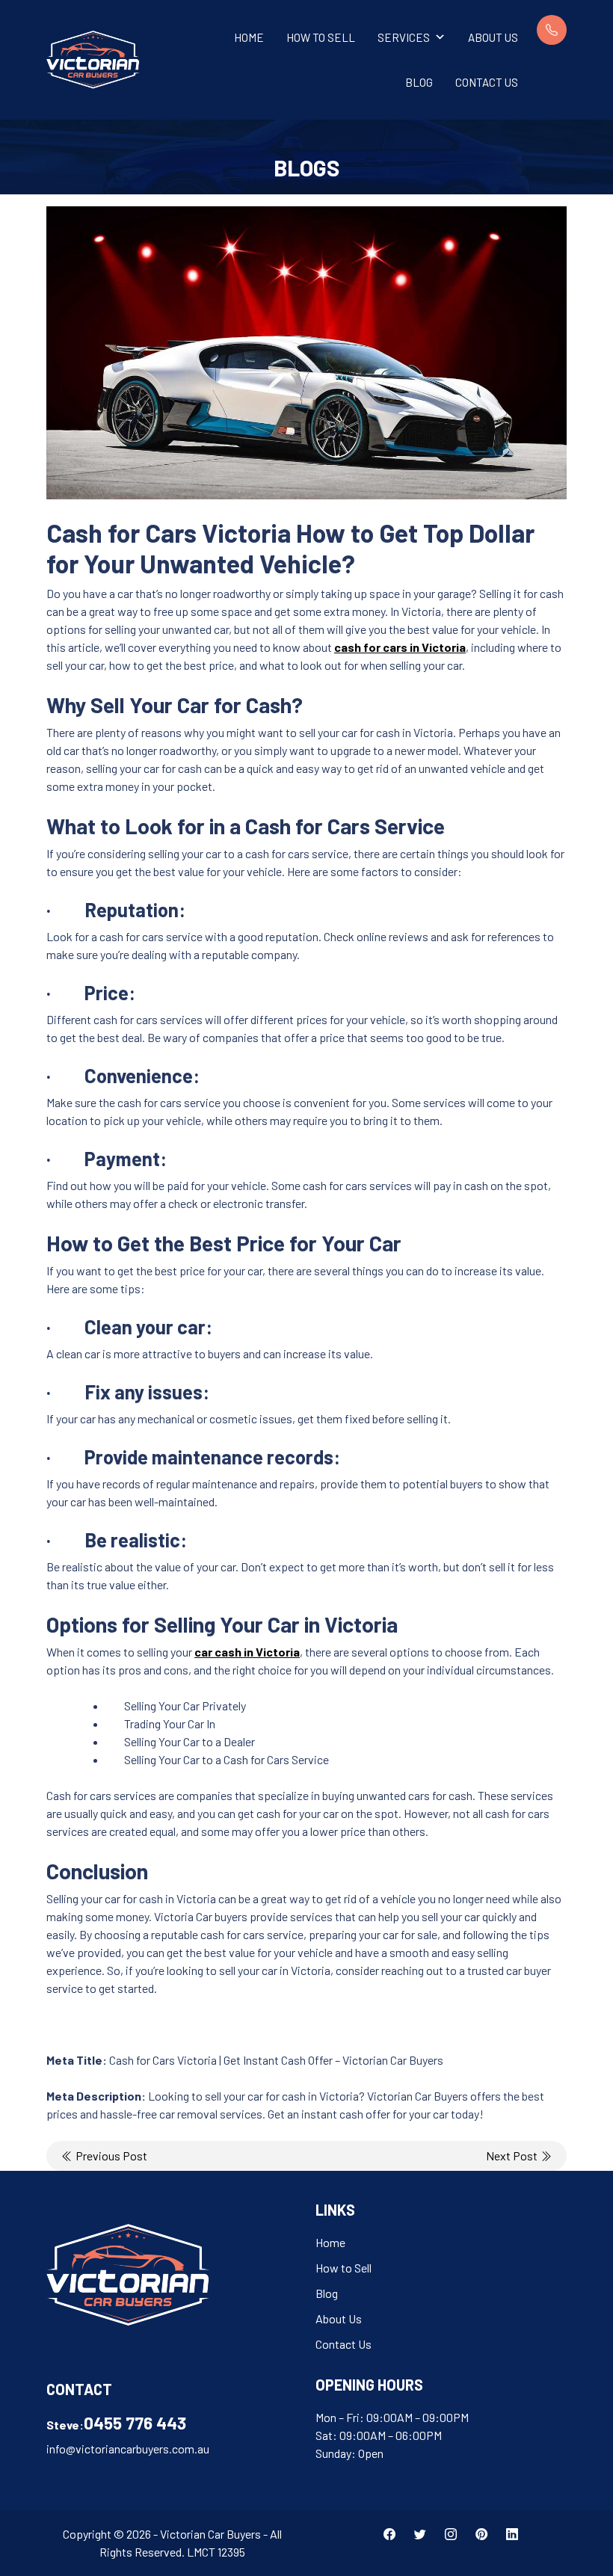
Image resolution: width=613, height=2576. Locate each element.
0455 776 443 (135, 2423)
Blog (419, 82)
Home (249, 37)
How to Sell (321, 37)
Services (404, 37)
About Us (493, 37)
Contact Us (487, 82)
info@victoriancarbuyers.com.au (128, 2449)
